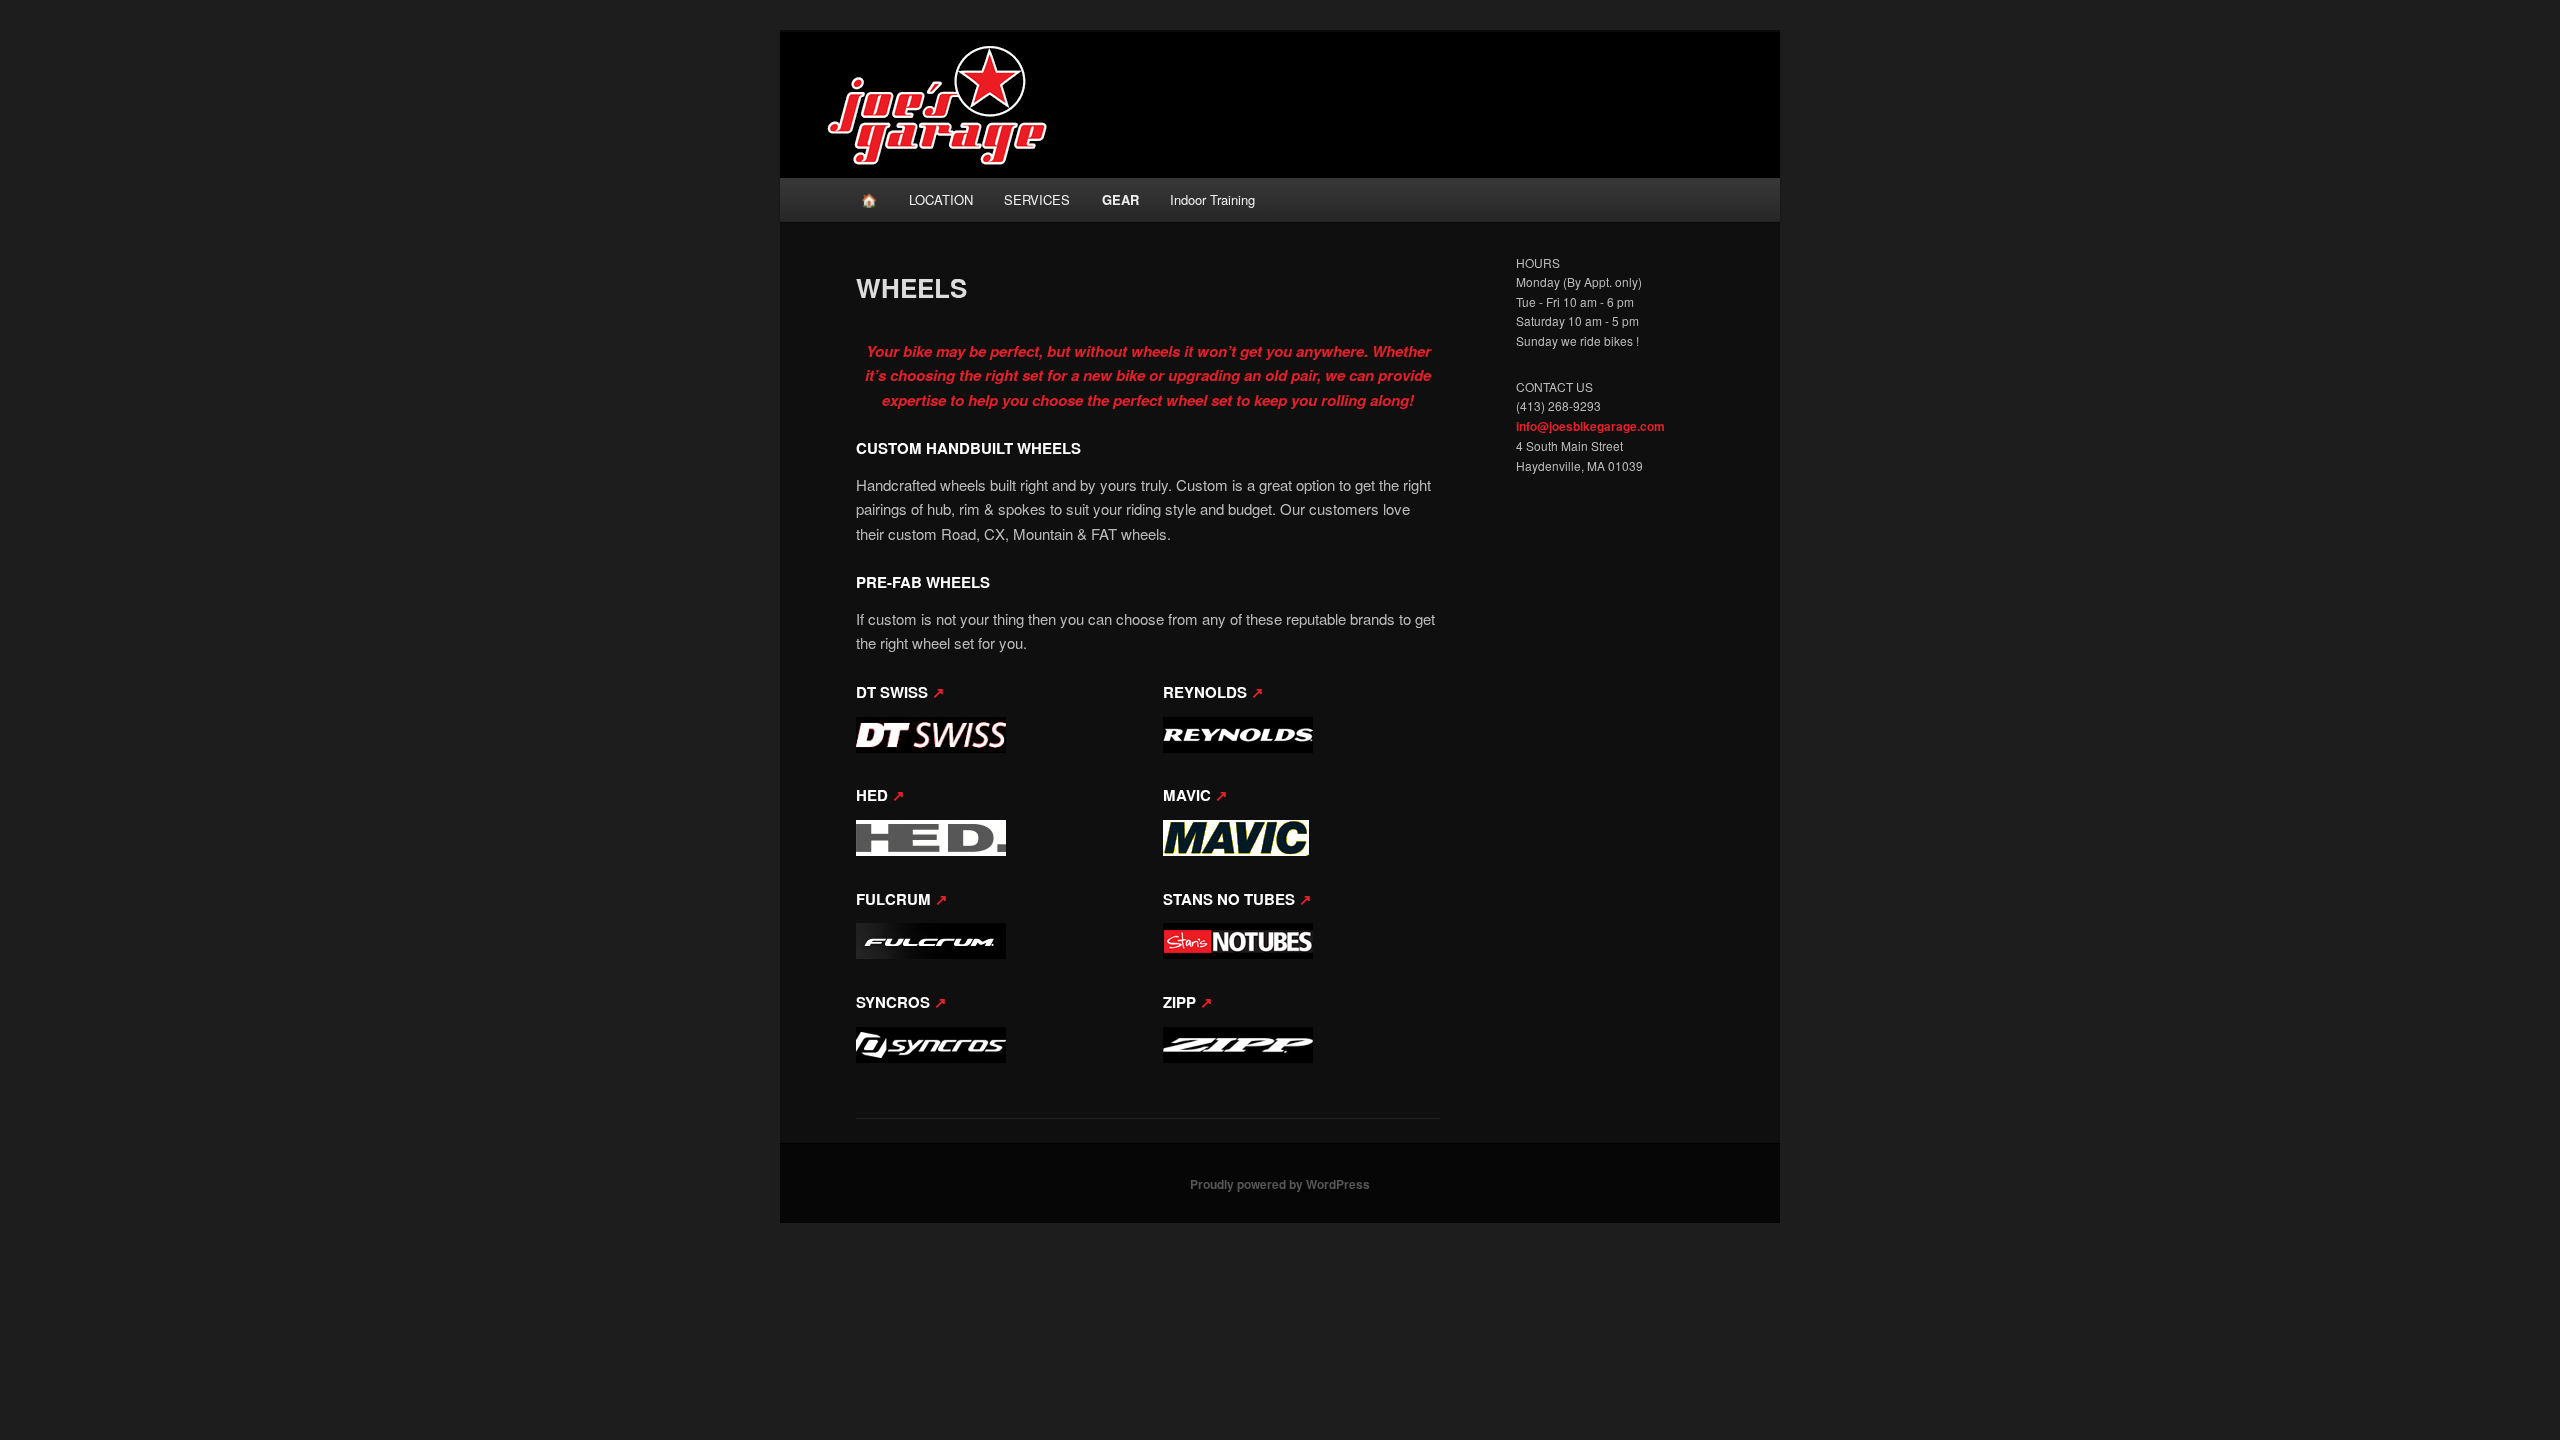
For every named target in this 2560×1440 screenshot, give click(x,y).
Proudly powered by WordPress (1280, 1184)
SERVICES (1037, 199)
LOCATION (941, 199)
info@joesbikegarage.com (1590, 426)
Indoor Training (1212, 199)
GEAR (1120, 199)
